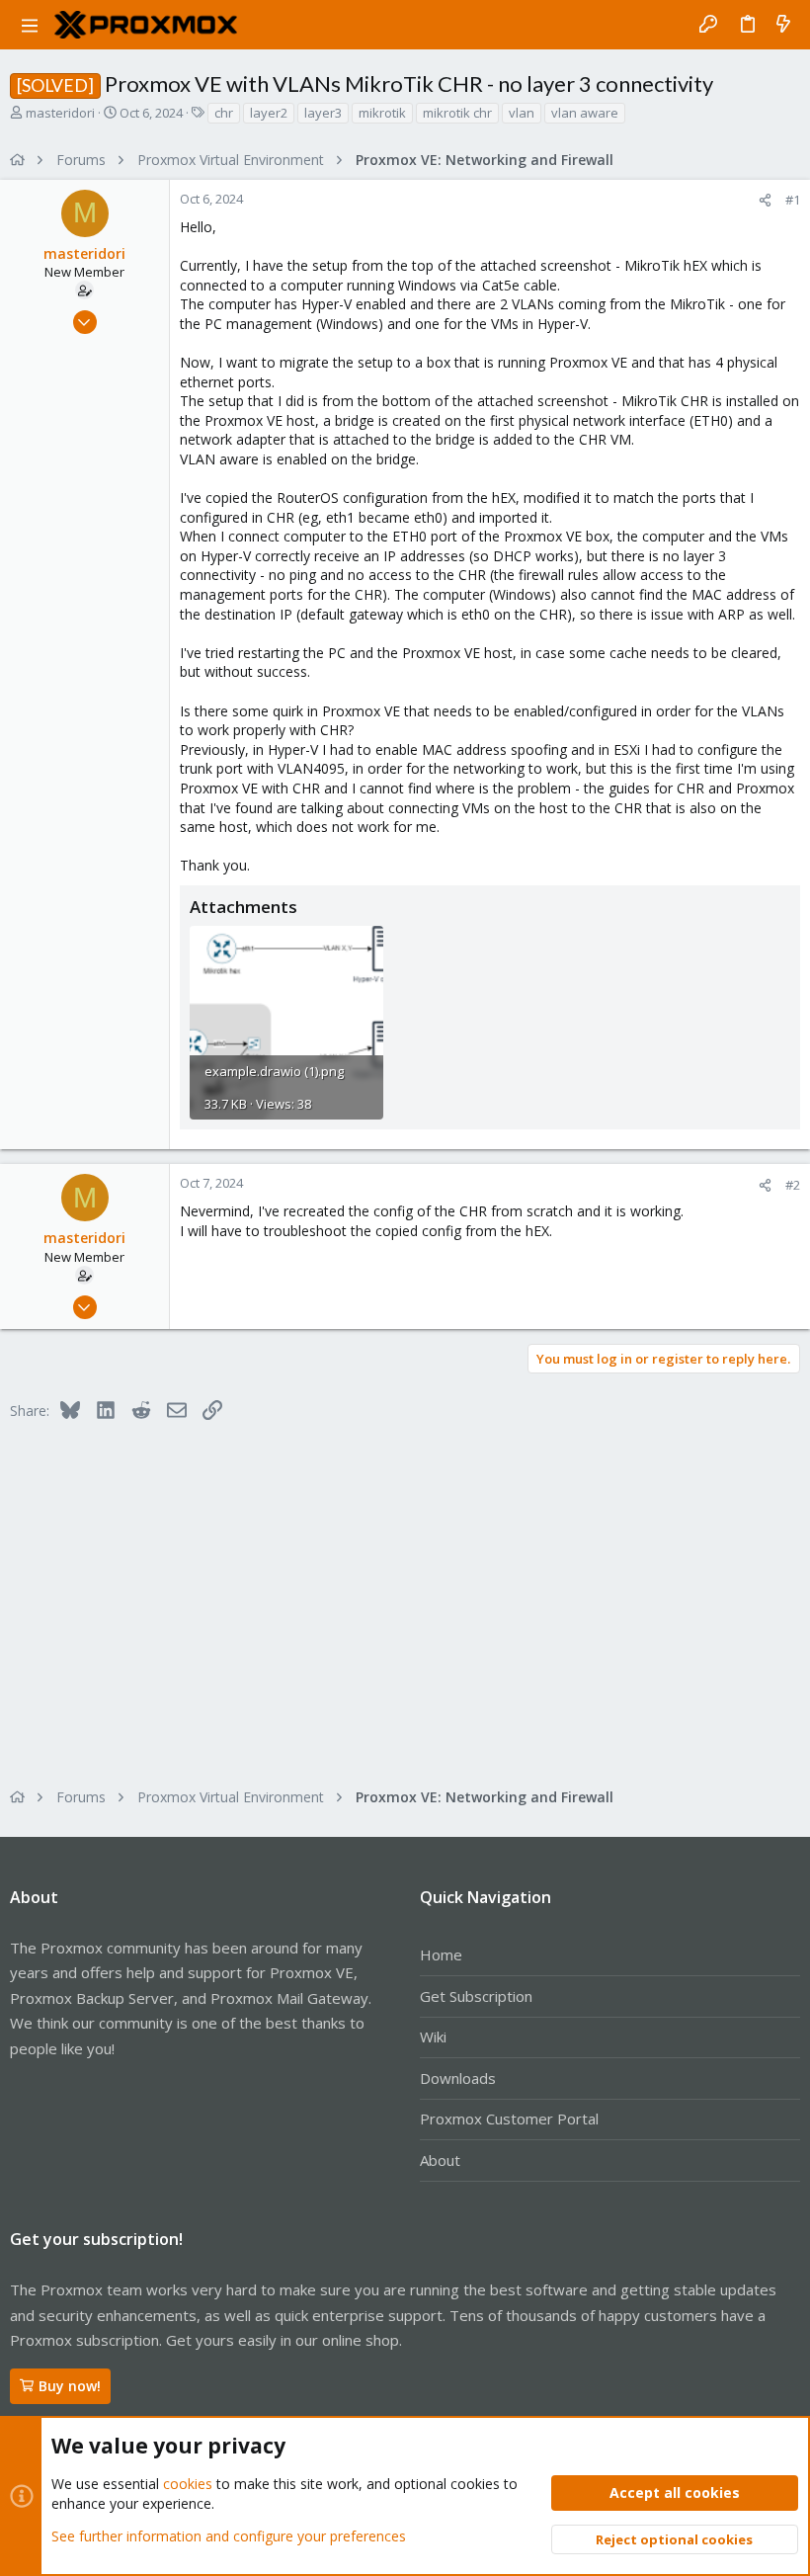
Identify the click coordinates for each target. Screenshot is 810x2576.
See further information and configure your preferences (229, 2536)
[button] (30, 25)
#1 (793, 200)
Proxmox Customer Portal (509, 2119)
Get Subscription (476, 1996)
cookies (188, 2484)
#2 (793, 1185)
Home (441, 1954)
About (440, 2160)
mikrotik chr (457, 113)
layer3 (323, 113)
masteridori (60, 113)
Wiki (433, 2036)
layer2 (269, 113)
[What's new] (783, 25)
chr (224, 113)
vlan (522, 113)
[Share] (765, 200)
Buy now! (70, 2386)
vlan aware (585, 113)
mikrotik (382, 113)
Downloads (458, 2078)
